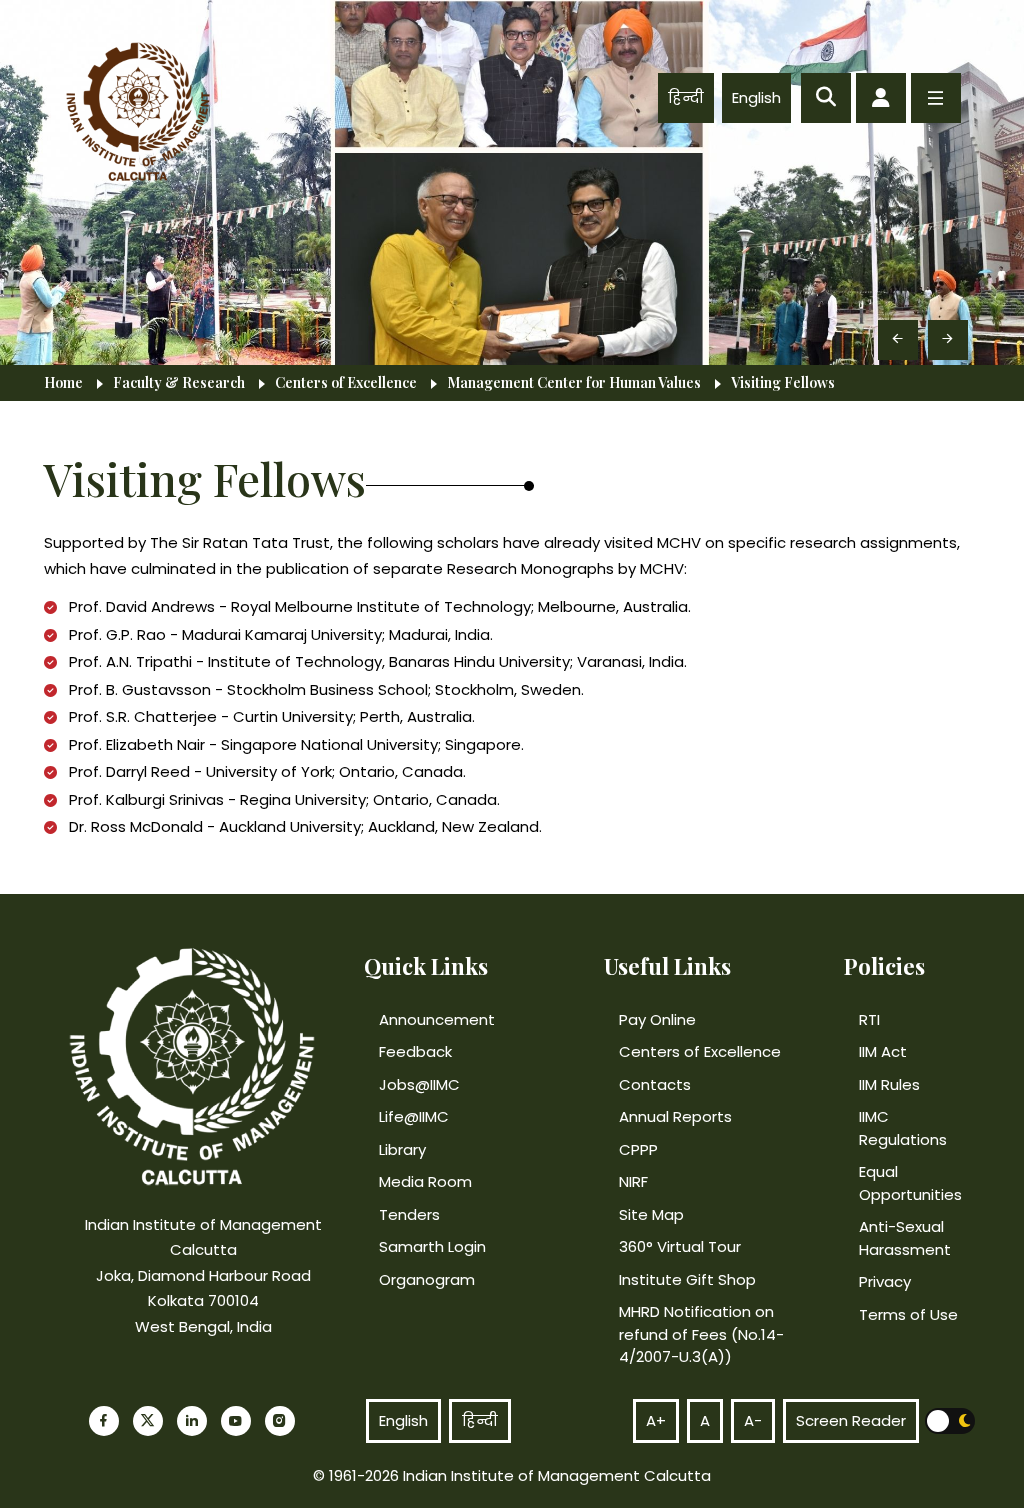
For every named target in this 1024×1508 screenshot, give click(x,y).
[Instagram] (280, 1421)
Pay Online (657, 1019)
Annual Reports (675, 1116)
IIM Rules (889, 1084)
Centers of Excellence (346, 383)
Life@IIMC (414, 1116)
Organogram (427, 1279)
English (756, 97)
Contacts (655, 1084)
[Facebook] (104, 1421)
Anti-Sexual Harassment (905, 1238)
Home (63, 383)
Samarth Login (432, 1246)
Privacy (885, 1281)
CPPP (638, 1149)
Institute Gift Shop (687, 1279)
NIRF (633, 1181)
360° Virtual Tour (680, 1246)
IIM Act (883, 1051)
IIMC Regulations (903, 1128)
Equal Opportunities (910, 1183)
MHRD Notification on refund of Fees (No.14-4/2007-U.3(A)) (701, 1334)
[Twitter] (148, 1421)
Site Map (651, 1214)
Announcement (437, 1019)
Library (402, 1149)
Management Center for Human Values (574, 383)
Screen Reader (851, 1420)
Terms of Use (908, 1314)
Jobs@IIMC (419, 1084)
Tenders (409, 1214)
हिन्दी (686, 97)
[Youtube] (236, 1421)
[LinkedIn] (192, 1421)
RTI (869, 1019)
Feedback (415, 1051)
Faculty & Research (179, 383)
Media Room (425, 1181)
